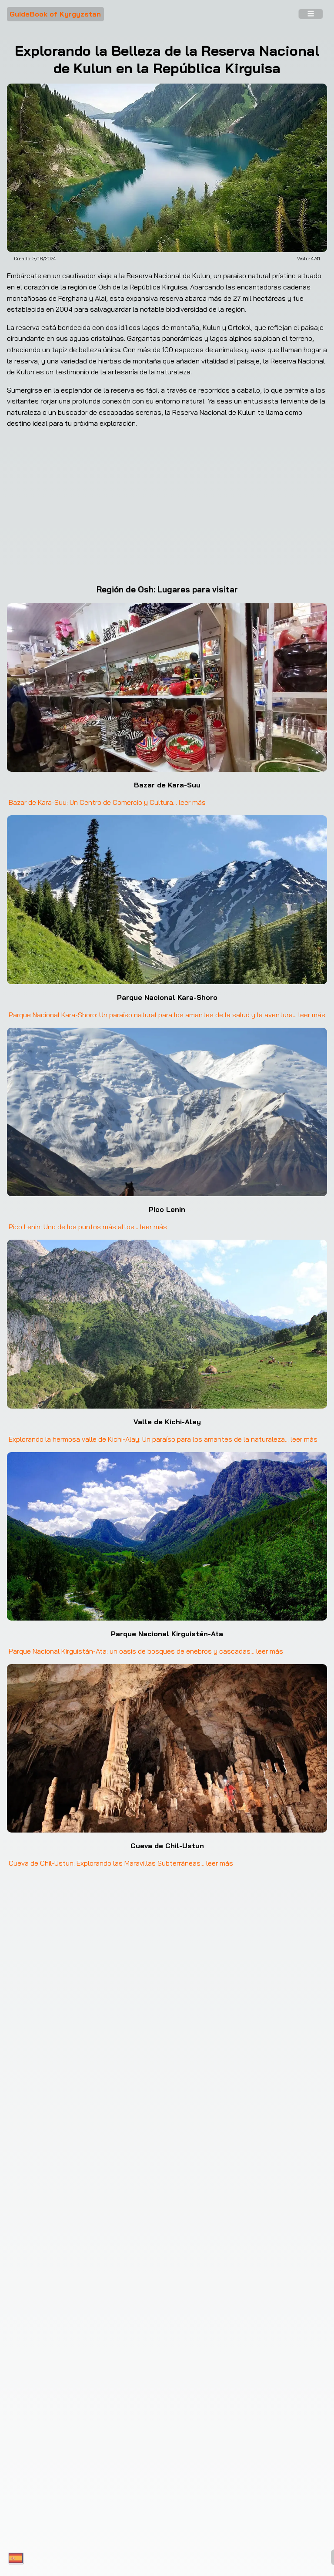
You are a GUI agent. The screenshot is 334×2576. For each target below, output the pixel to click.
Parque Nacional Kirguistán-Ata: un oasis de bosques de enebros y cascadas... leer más (146, 1651)
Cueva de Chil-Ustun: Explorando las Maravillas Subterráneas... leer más (121, 1863)
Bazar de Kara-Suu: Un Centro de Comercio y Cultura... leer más (107, 802)
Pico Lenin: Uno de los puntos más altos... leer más (88, 1227)
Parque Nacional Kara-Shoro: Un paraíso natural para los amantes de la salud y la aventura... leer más (167, 1015)
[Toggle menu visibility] (311, 14)
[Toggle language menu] (16, 2559)
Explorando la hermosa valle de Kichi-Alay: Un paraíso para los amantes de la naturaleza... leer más (163, 1439)
